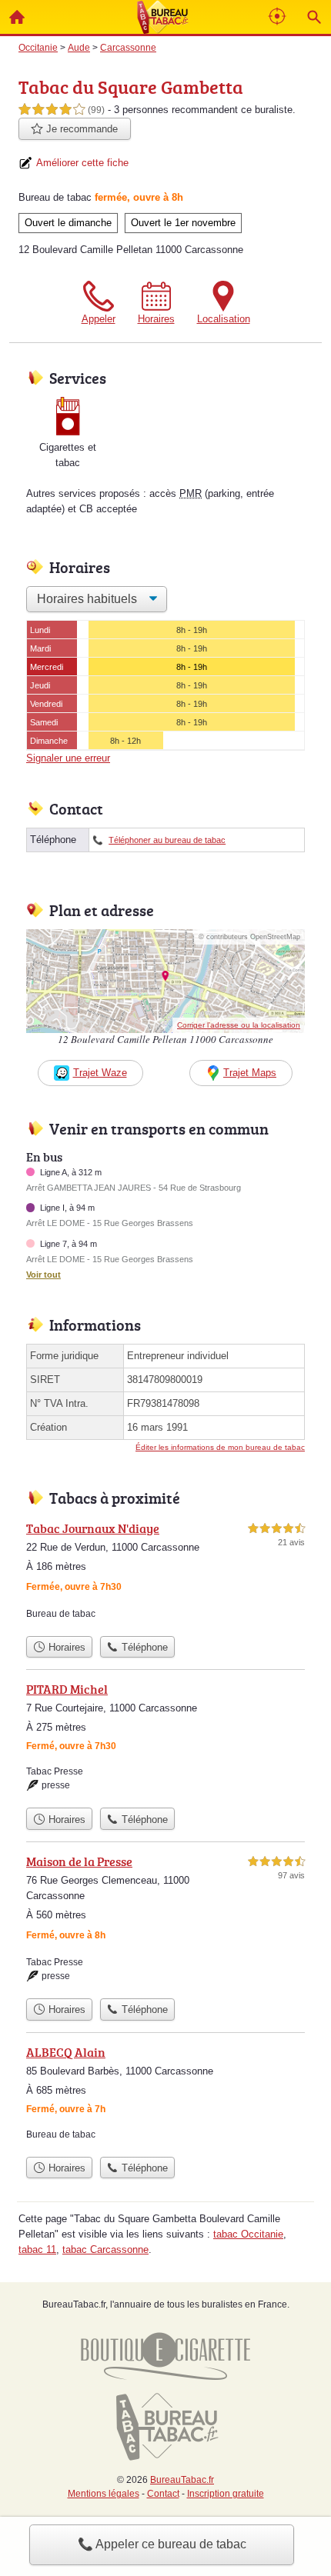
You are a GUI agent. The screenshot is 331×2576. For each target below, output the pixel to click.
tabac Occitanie (248, 2234)
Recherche (314, 17)
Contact (163, 2494)
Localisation (224, 319)
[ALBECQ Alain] (165, 2096)
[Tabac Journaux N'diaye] (165, 1574)
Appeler (99, 319)
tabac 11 (37, 2249)
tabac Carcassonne (105, 2249)
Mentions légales (104, 2494)
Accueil (17, 17)
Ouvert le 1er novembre (183, 223)
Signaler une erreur (68, 758)
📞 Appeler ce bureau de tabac (162, 2544)
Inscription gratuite (226, 2494)
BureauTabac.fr (182, 2480)
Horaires (156, 319)
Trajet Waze (100, 1073)
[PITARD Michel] (165, 1740)
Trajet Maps (250, 1073)
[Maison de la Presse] (165, 1921)
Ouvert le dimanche (68, 223)
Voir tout (43, 1275)
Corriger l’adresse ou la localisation (239, 1025)
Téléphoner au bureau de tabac (167, 840)
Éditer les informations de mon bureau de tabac (220, 1447)
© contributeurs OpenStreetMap (249, 937)
